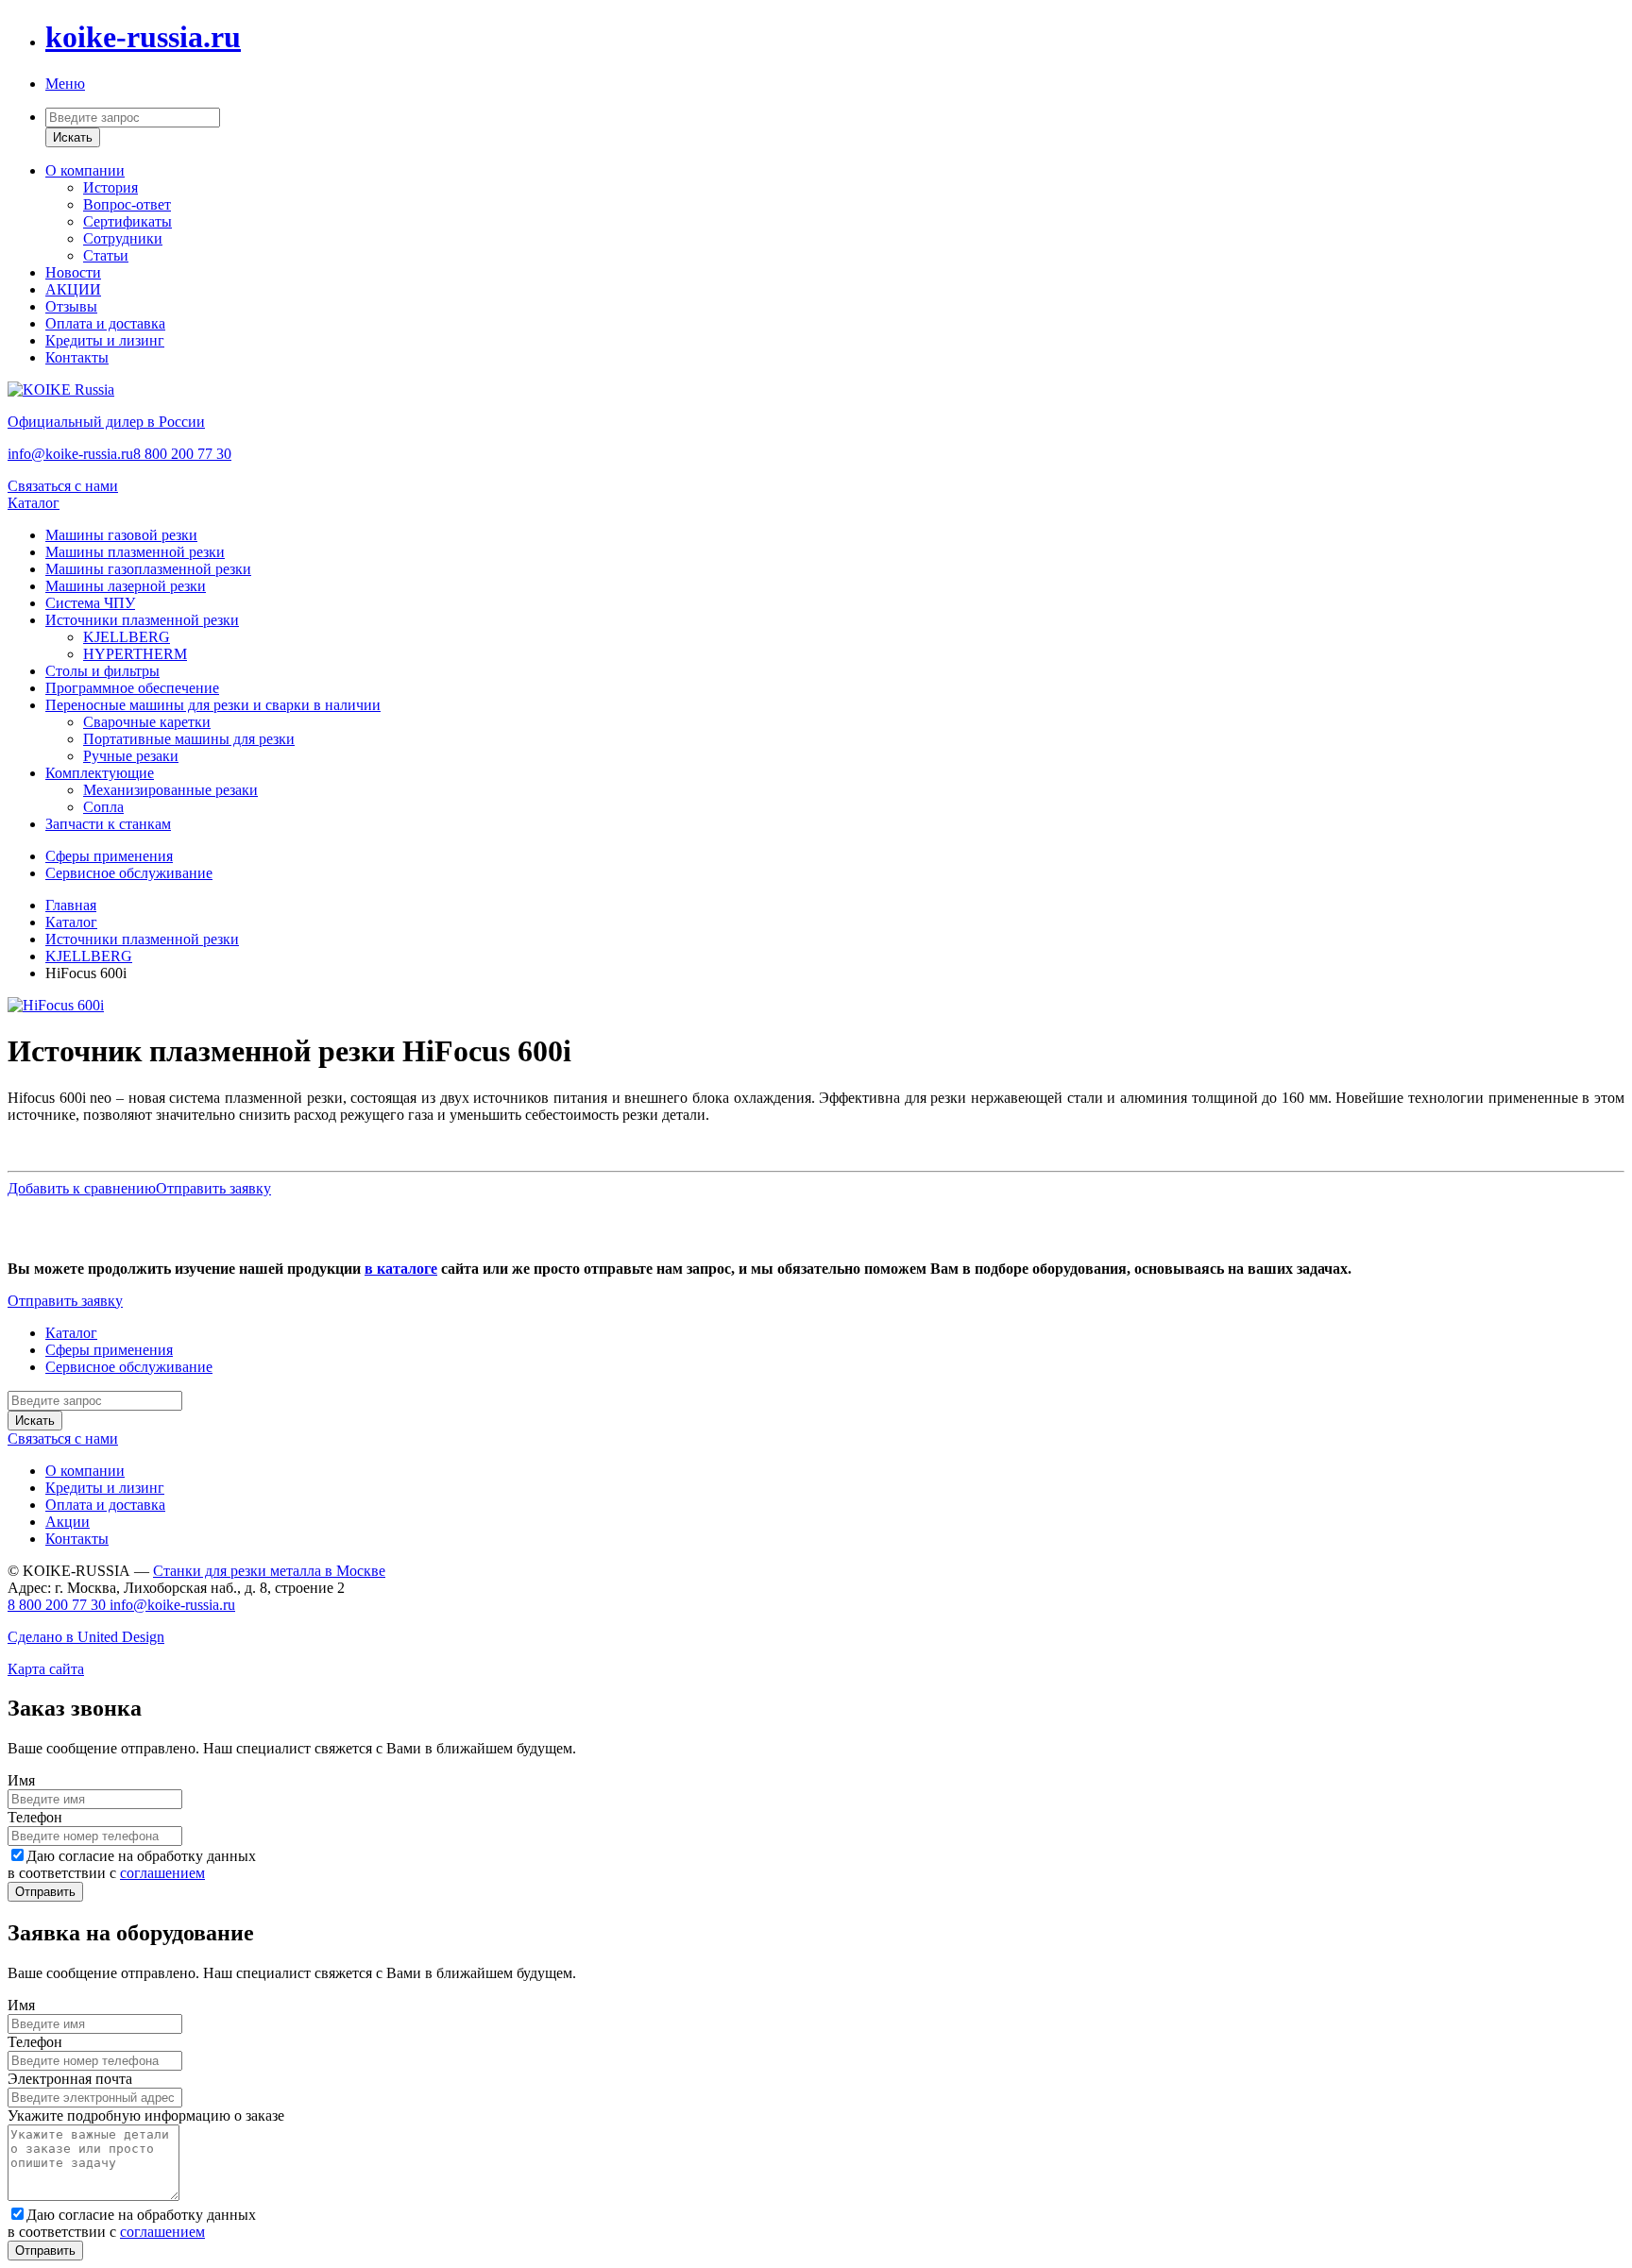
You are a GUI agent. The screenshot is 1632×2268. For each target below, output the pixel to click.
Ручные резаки (131, 756)
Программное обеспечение (132, 688)
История (110, 187)
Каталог (34, 503)
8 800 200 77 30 (182, 454)
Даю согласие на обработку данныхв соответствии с (132, 1864)
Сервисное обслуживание (129, 873)
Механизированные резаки (170, 790)
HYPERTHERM (135, 654)
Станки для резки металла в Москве (269, 1571)
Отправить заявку (213, 1188)
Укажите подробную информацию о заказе (146, 2116)
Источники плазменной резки (142, 620)
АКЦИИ (73, 289)
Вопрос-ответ (127, 204)
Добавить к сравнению (82, 1188)
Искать (73, 137)
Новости (73, 272)
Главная (71, 905)
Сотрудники (123, 238)
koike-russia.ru (143, 37)
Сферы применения (109, 856)
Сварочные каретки (147, 722)
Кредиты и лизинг (105, 340)
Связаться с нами (63, 486)
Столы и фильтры (102, 671)
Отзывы (71, 306)
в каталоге (401, 1269)
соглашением (162, 1873)
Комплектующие (100, 773)
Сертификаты (127, 221)
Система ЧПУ (90, 603)
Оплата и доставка (105, 323)
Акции (68, 1522)
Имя (21, 1780)
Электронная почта (70, 2079)
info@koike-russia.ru (70, 454)
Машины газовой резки (121, 535)
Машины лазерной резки (126, 586)
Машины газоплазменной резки (148, 569)
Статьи (106, 255)
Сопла (103, 807)
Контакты (77, 357)
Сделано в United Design (86, 1637)
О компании (85, 170)
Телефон (35, 1817)
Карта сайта (46, 1669)
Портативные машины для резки (189, 739)
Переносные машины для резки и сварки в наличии (213, 705)
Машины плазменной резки (135, 552)
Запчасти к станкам (108, 824)
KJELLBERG (127, 637)
